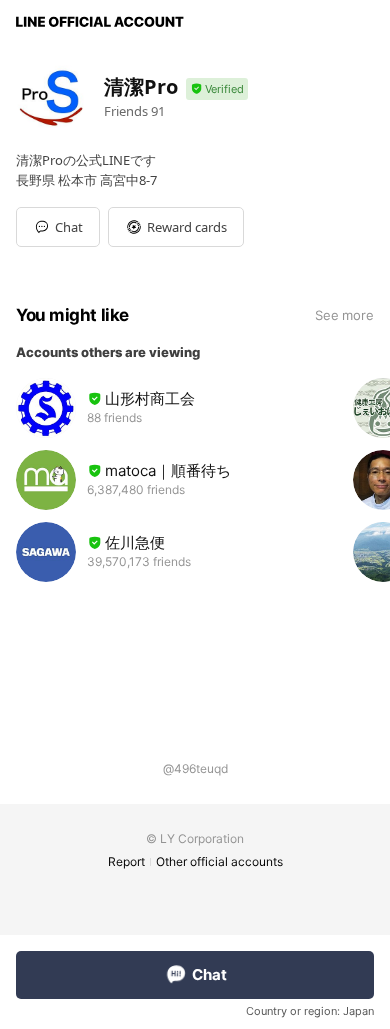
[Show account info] (217, 89)
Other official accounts (219, 861)
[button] (176, 227)
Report (126, 861)
